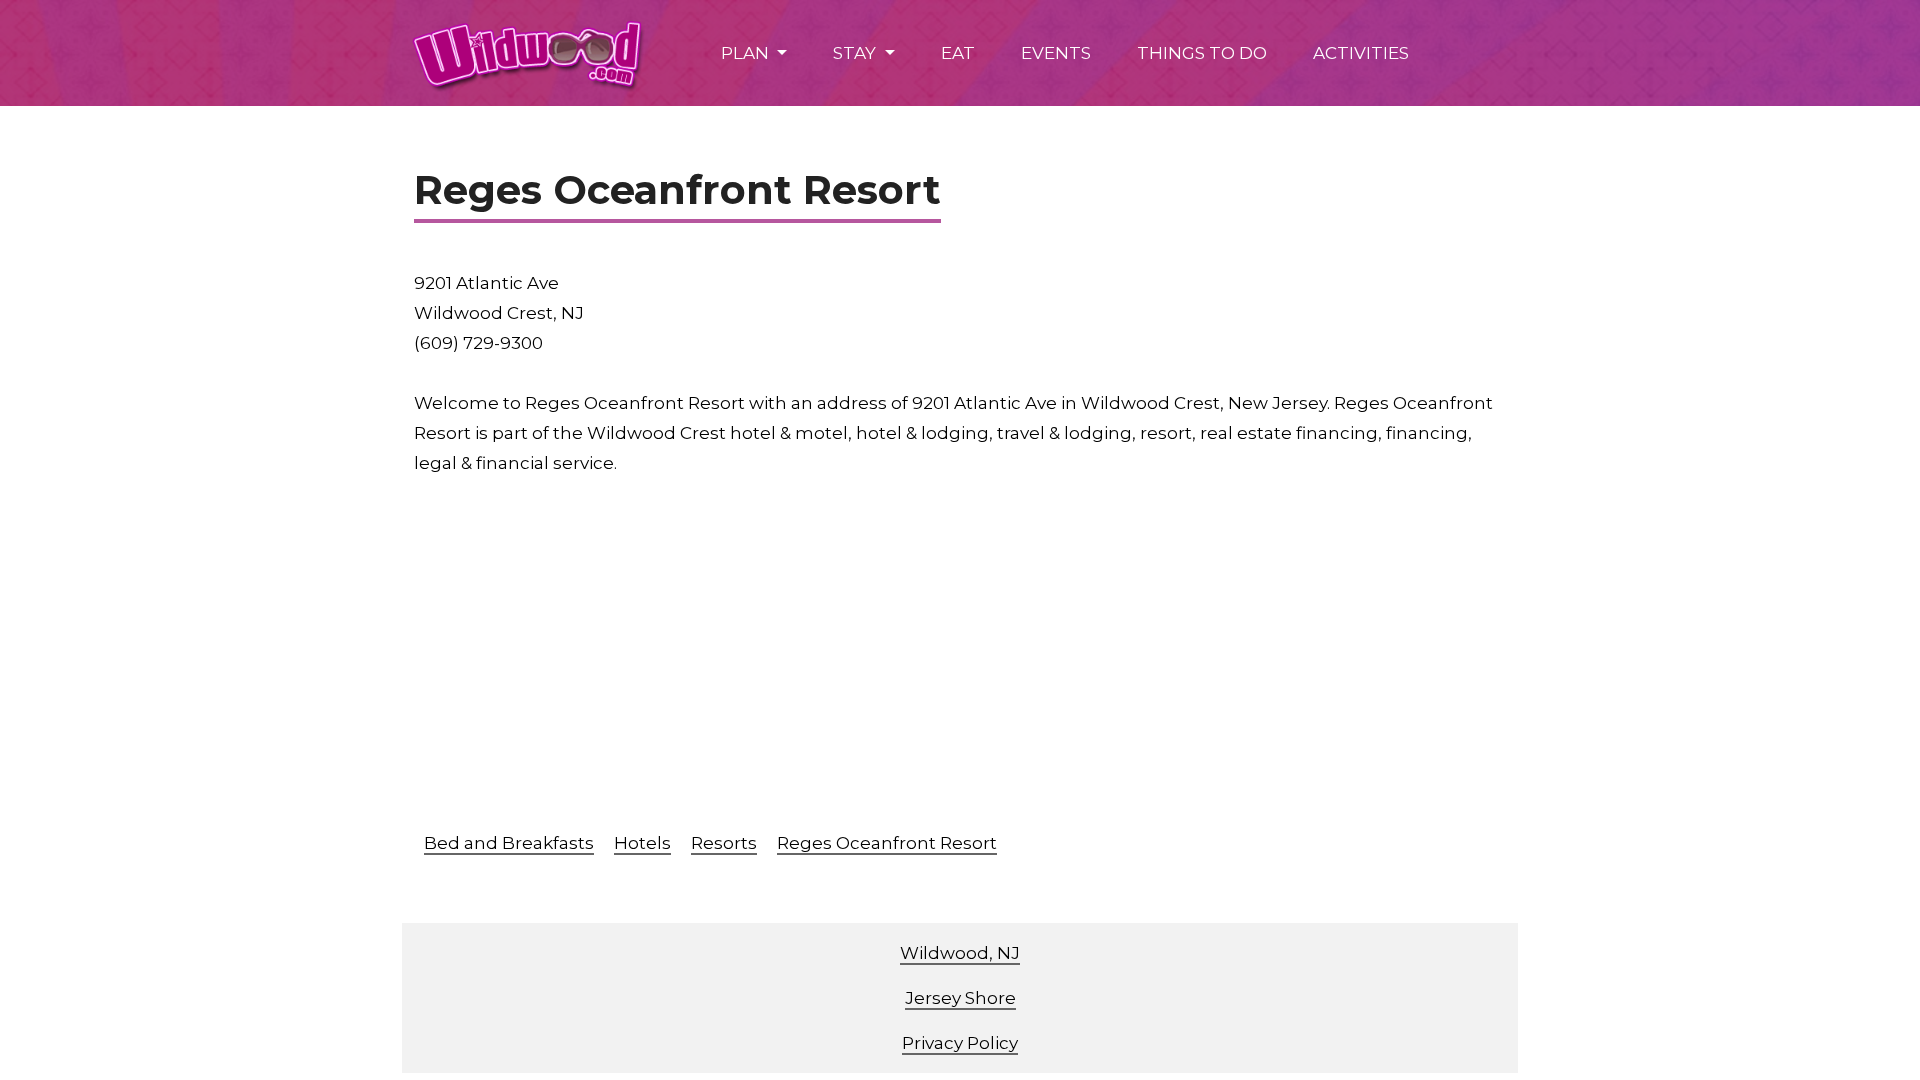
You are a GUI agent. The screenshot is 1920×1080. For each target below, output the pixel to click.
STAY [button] (856, 53)
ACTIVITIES (1361, 53)
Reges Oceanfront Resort (887, 843)
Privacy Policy (960, 1043)
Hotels (642, 843)
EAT (958, 53)
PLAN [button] (747, 53)
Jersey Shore (960, 998)
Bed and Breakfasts (509, 843)
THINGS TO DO (1202, 53)
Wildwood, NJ (960, 953)
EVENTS (1056, 53)
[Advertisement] (1014, 663)
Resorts (724, 843)
